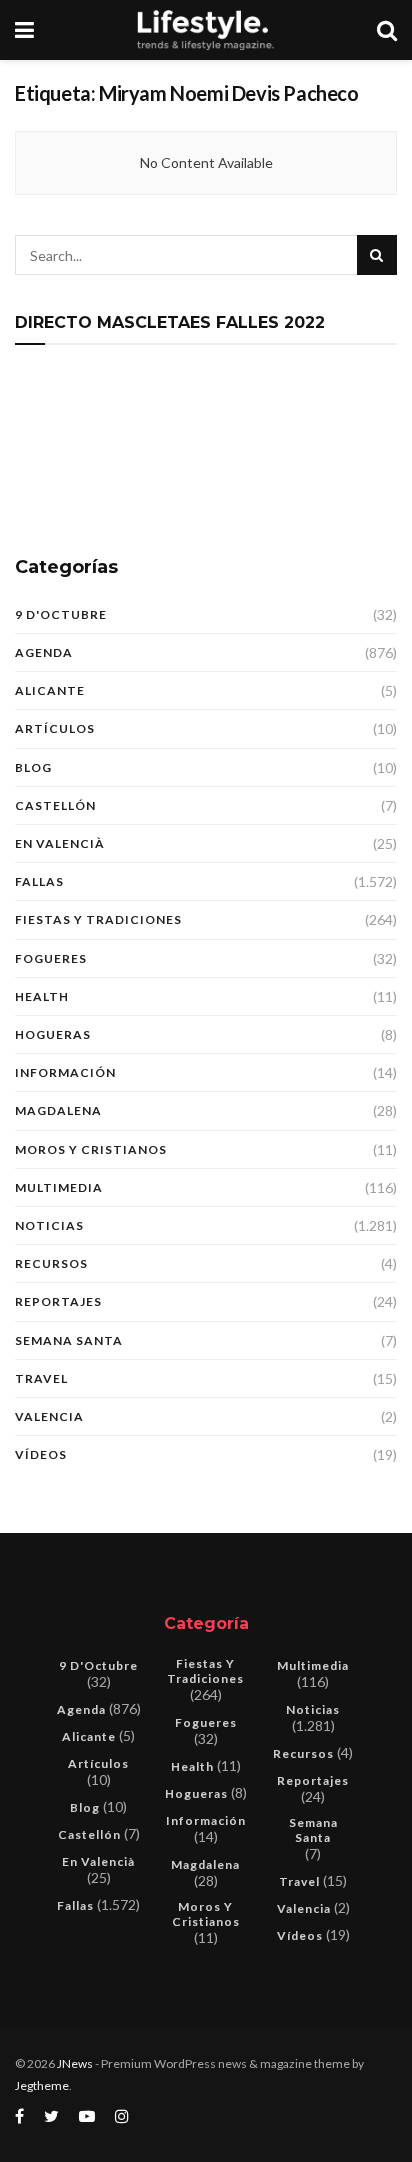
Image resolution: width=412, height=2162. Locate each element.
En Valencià (60, 843)
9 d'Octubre (61, 614)
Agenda (44, 652)
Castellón (55, 805)
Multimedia (59, 1187)
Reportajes (58, 1301)
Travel (41, 1378)
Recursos (51, 1263)
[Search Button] (377, 255)
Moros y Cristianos (91, 1149)
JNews (75, 2063)
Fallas (39, 881)
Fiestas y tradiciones (98, 919)
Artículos (55, 728)
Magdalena (58, 1110)
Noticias (49, 1225)
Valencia (49, 1416)
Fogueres (51, 958)
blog (33, 767)
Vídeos (41, 1454)
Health (42, 996)
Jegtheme (42, 2085)
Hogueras (53, 1034)
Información (65, 1072)
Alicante (50, 690)
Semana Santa (69, 1340)
